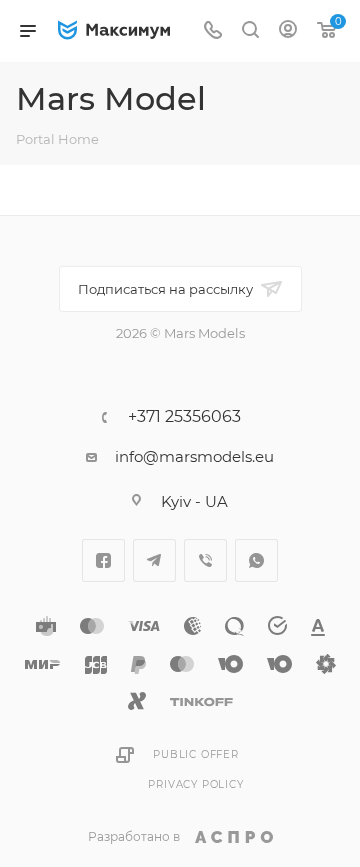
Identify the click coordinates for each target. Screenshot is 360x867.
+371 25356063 (184, 417)
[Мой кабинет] (288, 31)
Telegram (154, 560)
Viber (205, 560)
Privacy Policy (195, 784)
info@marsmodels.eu (194, 456)
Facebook (103, 560)
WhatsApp (256, 560)
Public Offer (196, 754)
